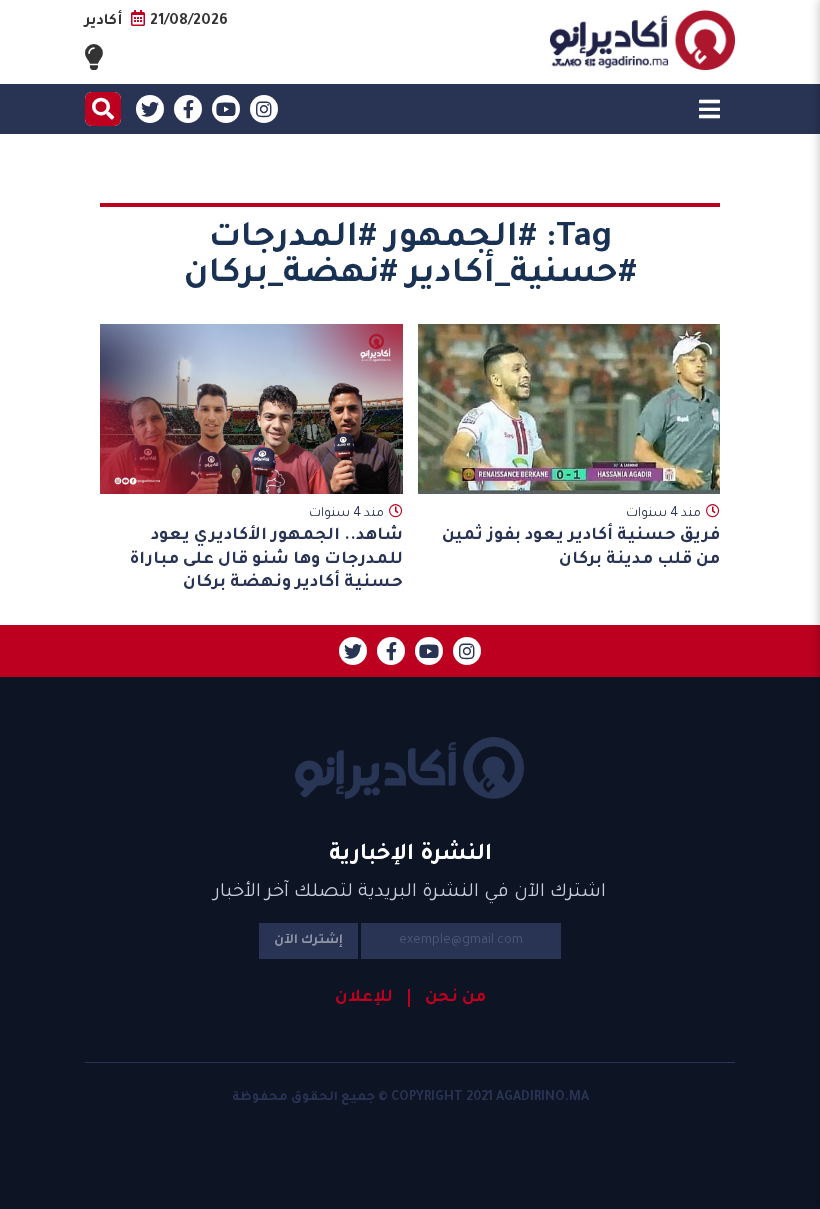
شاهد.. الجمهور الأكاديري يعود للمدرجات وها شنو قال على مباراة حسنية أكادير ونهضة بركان (266, 559)
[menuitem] (447, 998)
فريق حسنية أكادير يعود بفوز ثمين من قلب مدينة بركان (581, 547)
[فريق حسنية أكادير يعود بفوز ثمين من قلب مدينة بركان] (569, 409)
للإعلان (364, 998)
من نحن (455, 998)
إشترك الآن (308, 941)
